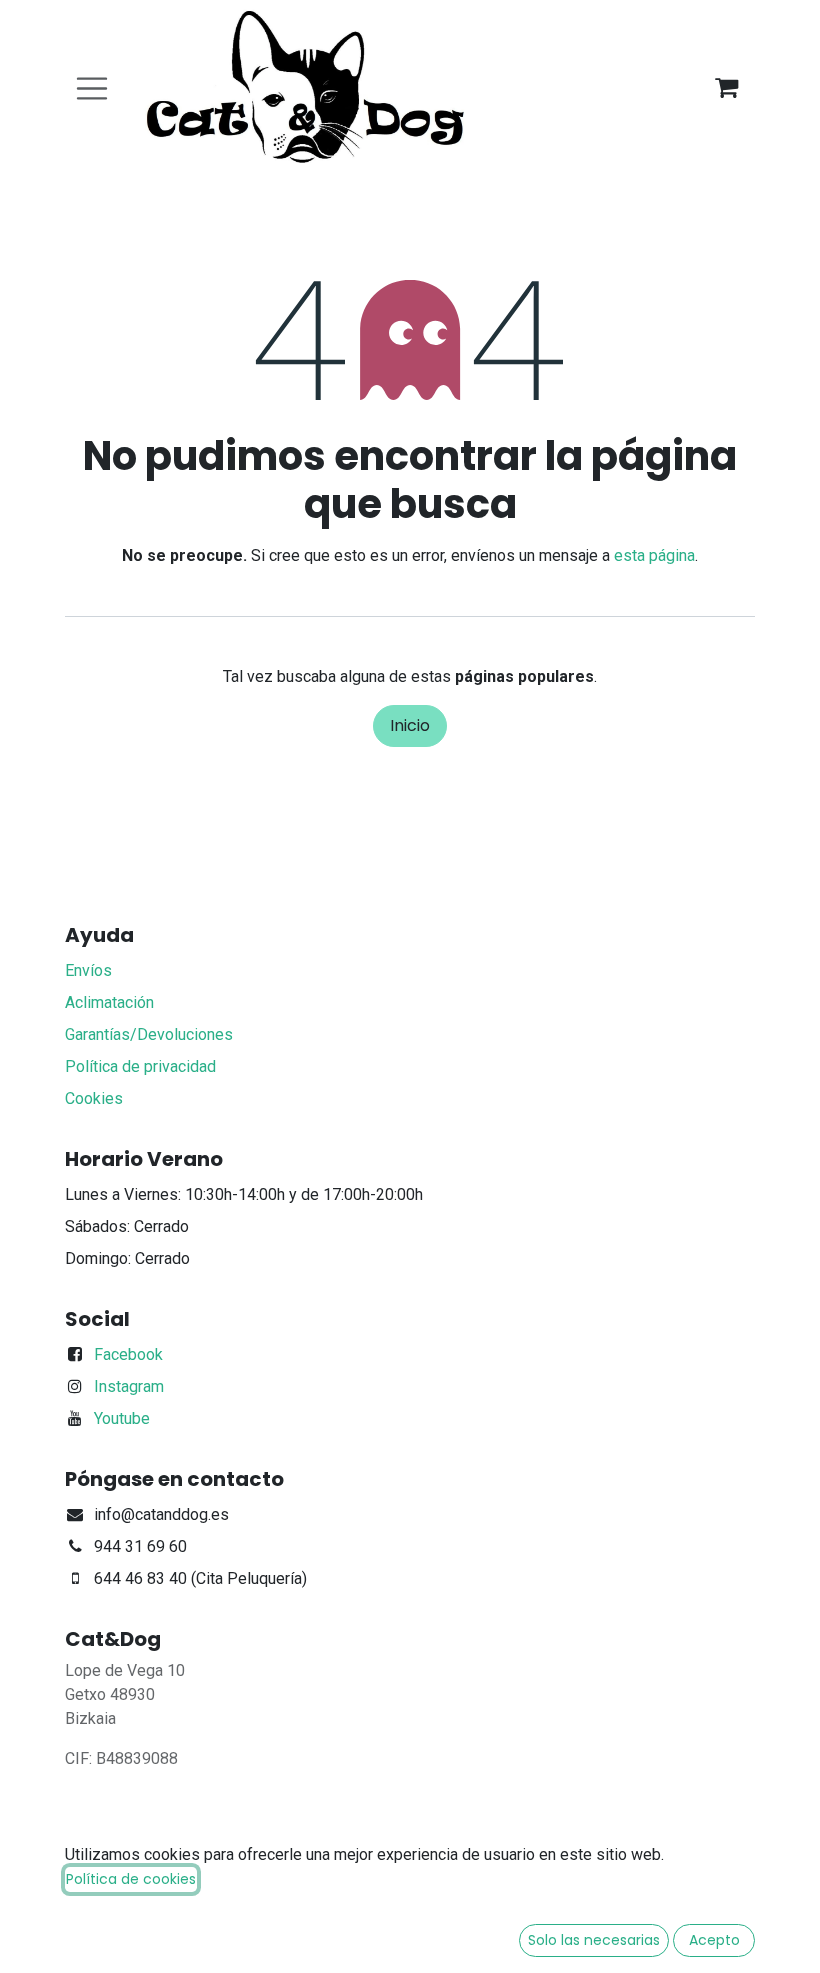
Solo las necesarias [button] (594, 1940)
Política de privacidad (140, 1066)
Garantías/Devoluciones (149, 1034)
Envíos (88, 970)
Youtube (122, 1418)
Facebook (128, 1354)
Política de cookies (131, 1879)
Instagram (129, 1386)
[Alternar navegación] (92, 88)
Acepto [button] (714, 1940)
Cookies (94, 1098)
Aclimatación (109, 1002)
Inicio (410, 725)
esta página (654, 555)
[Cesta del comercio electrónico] (726, 88)
